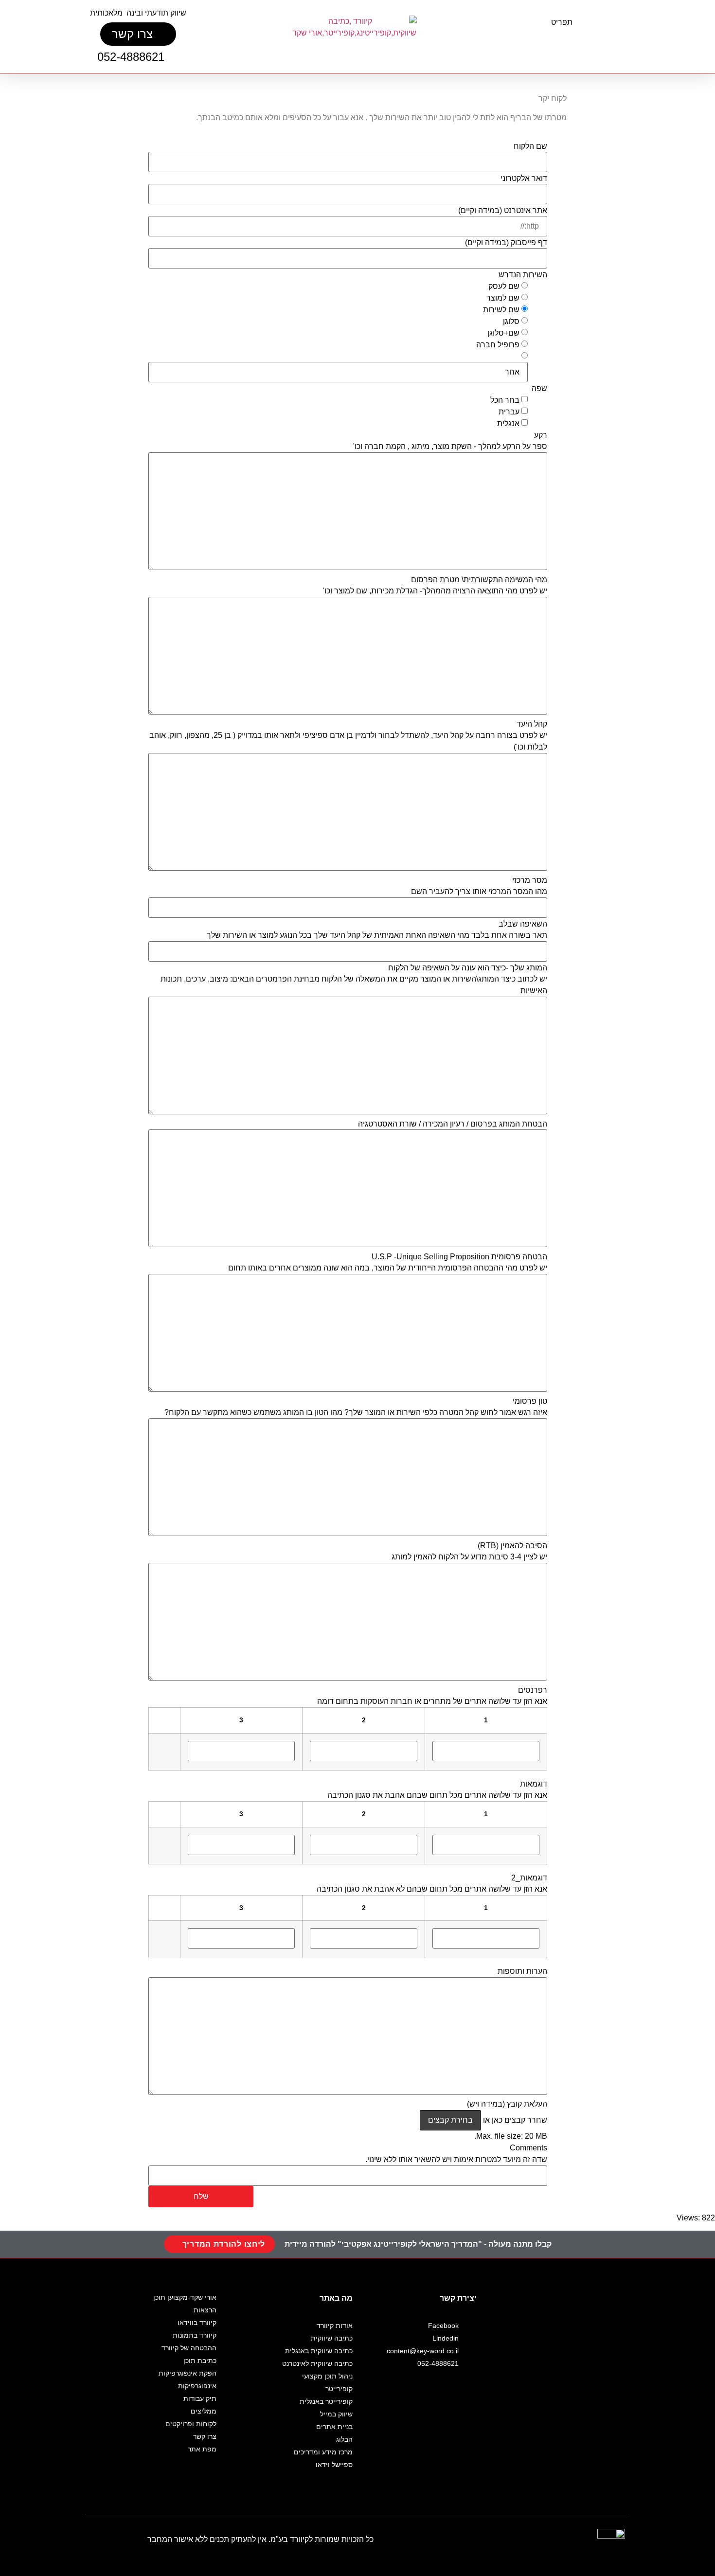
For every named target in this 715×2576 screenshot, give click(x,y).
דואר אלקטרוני (524, 179)
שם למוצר (503, 298)
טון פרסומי (530, 1401)
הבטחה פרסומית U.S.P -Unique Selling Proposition (459, 1257)
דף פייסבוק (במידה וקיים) (506, 243)
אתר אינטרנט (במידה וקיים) (503, 211)
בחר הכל (505, 400)
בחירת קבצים (450, 2120)
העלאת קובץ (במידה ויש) (507, 2104)
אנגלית (508, 424)
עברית (509, 412)
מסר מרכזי (530, 880)
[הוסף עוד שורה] (169, 1746)
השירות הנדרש (523, 275)
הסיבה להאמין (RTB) (512, 1546)
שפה (539, 389)
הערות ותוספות (522, 1971)
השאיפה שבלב (523, 924)
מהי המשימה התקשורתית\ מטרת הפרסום (479, 580)
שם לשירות (501, 310)
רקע (541, 435)
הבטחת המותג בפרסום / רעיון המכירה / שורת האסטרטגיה (453, 1124)
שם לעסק (504, 286)
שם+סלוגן (503, 333)
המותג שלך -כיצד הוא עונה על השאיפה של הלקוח (468, 968)
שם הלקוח (530, 146)
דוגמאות (534, 1784)
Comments (528, 2148)
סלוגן (511, 322)
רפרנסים (533, 1690)
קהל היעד (532, 724)
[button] (566, 41)
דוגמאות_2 (529, 1878)
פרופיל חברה (498, 345)
